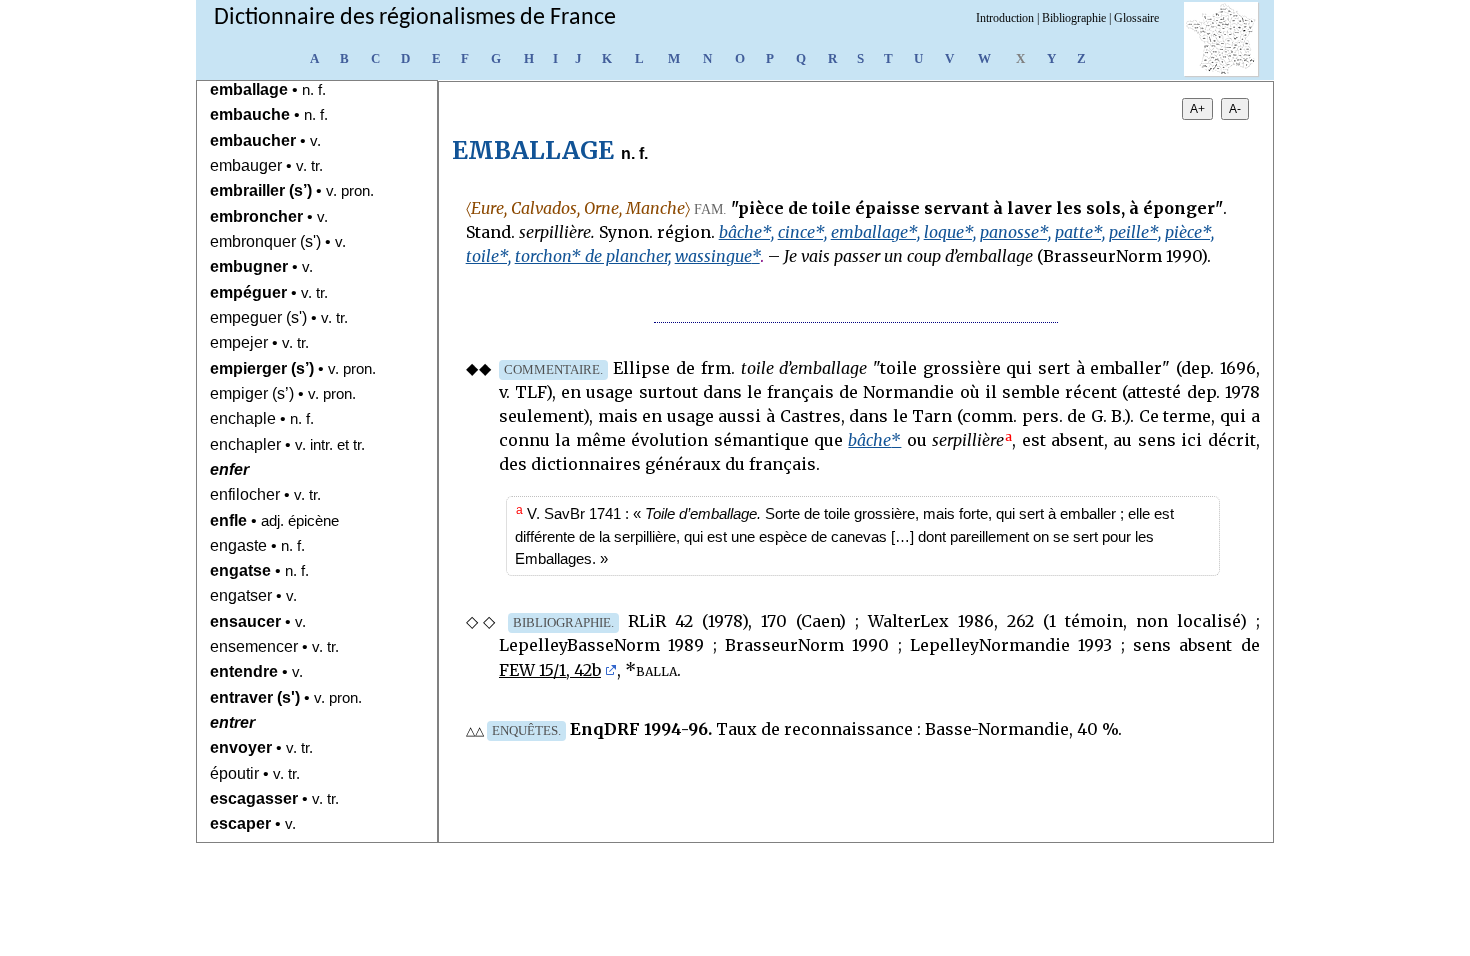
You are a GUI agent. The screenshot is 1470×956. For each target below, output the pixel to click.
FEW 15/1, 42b (550, 670)
